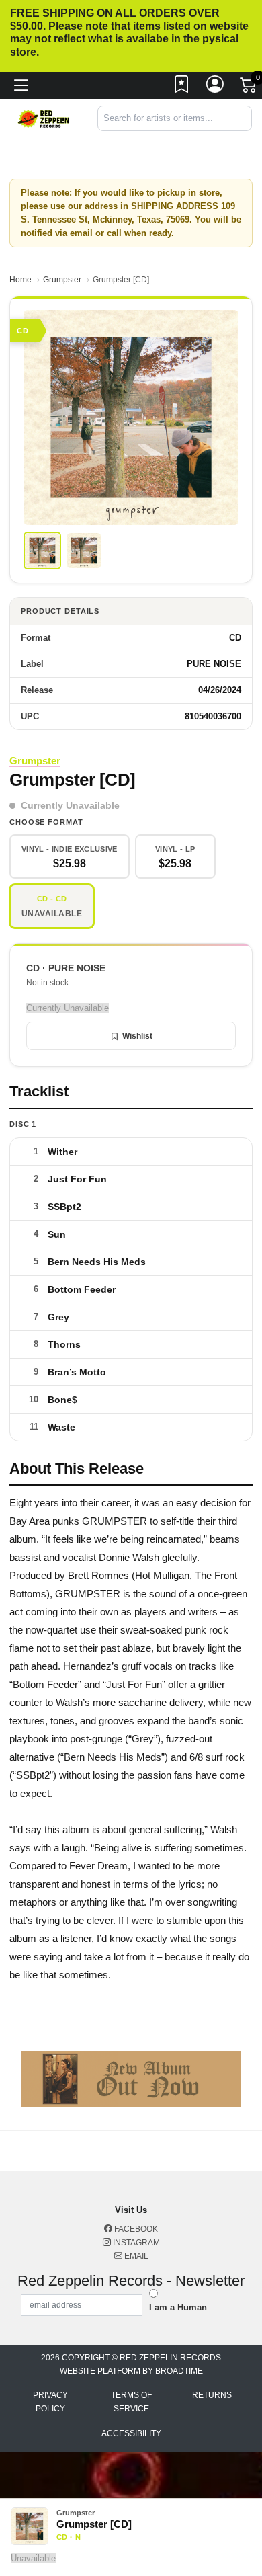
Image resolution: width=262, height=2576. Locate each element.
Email (135, 2256)
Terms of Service (131, 2402)
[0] (249, 88)
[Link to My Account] (216, 87)
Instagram (135, 2243)
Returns (212, 2395)
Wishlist (137, 1036)
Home (20, 280)
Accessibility (131, 2433)
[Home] (44, 118)
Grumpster (62, 280)
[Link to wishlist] (182, 87)
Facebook (135, 2229)
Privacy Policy (50, 2402)
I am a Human (178, 2307)
